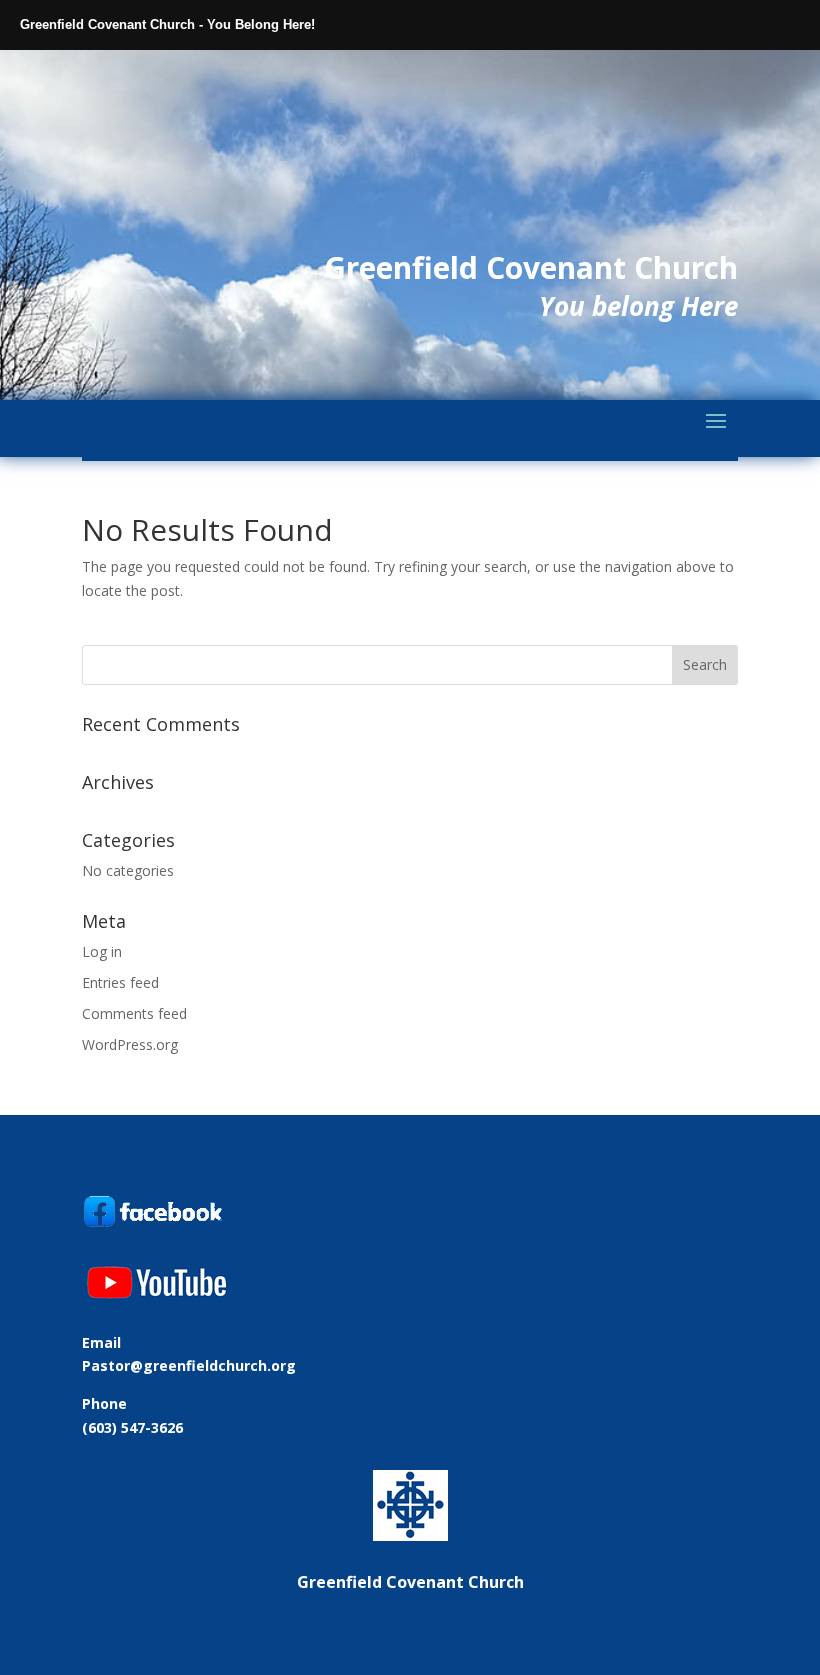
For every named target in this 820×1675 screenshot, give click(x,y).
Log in (102, 951)
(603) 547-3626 (132, 1427)
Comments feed (134, 1013)
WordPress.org (130, 1044)
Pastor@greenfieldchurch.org (189, 1365)
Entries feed (120, 982)
